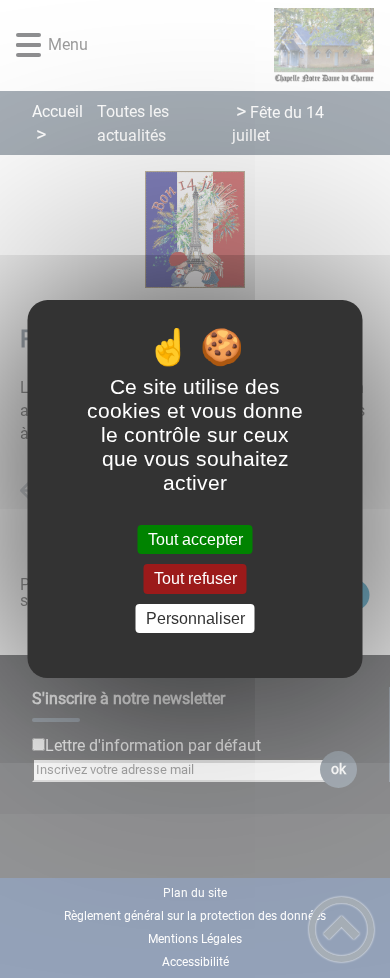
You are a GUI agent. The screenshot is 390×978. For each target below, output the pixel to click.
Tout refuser (195, 579)
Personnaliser (195, 618)
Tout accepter (195, 539)
